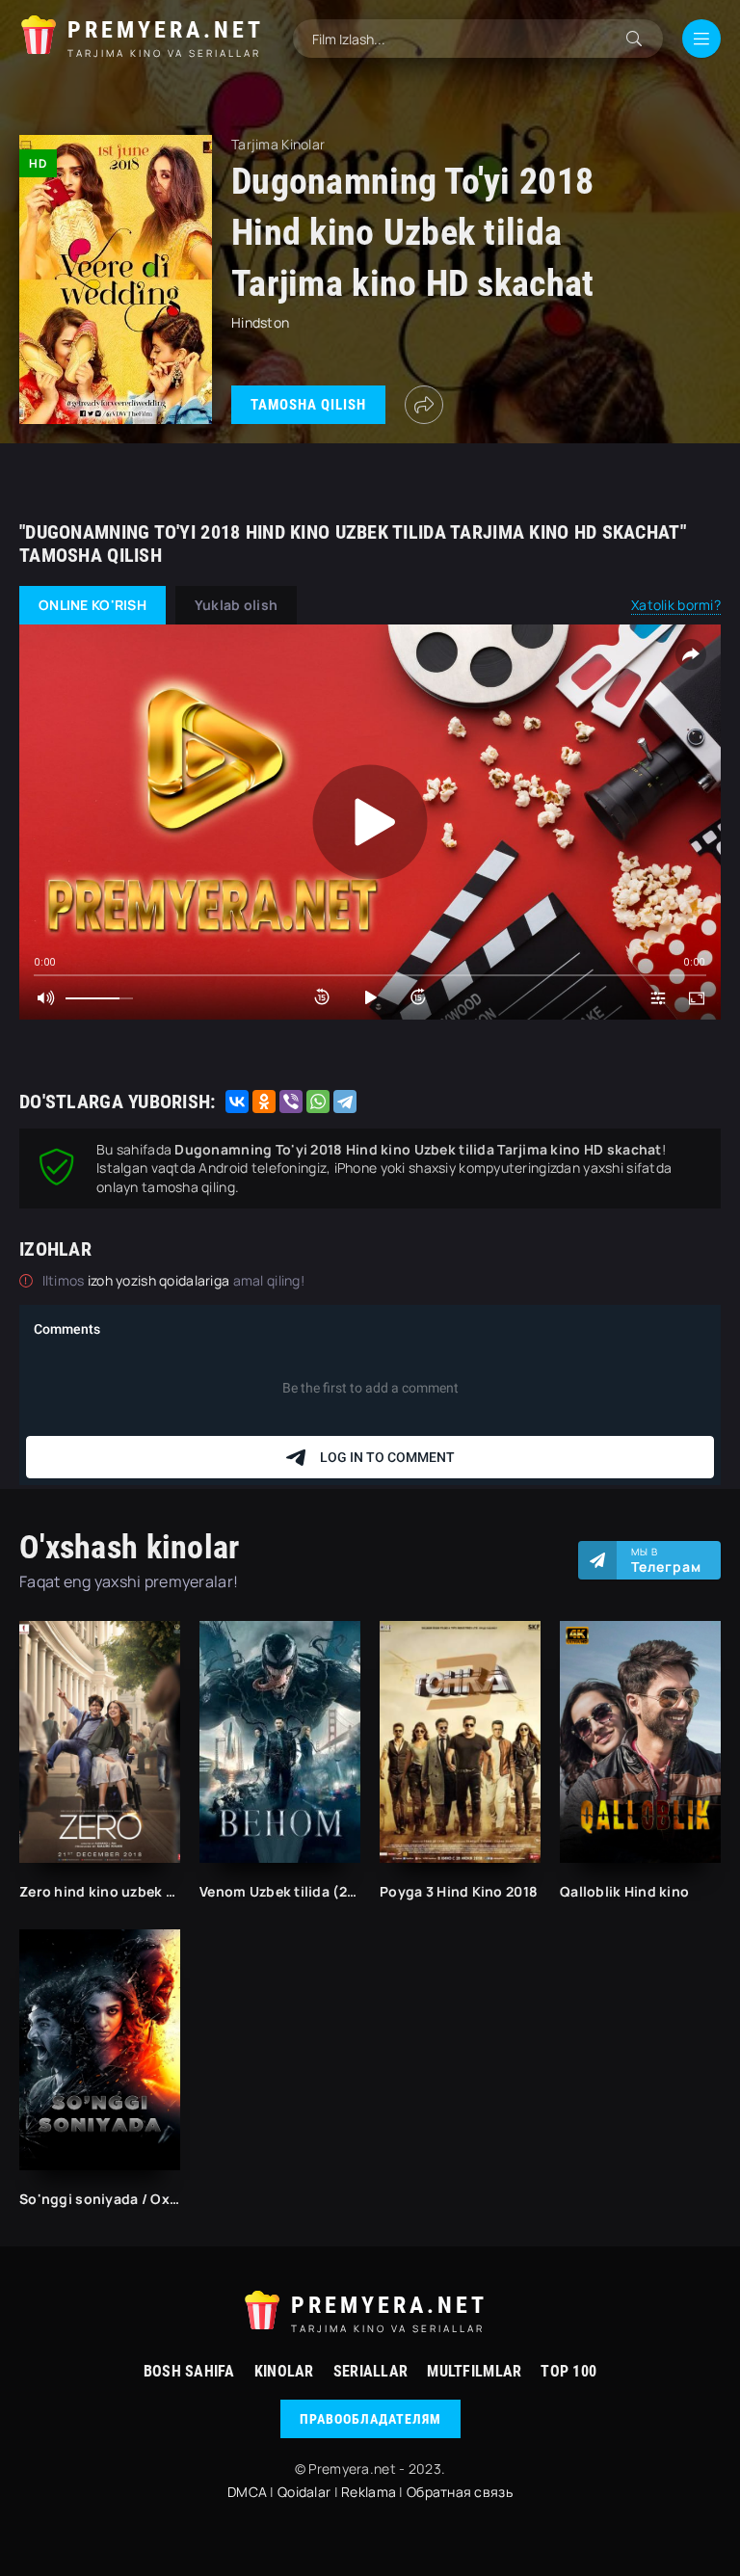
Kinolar (284, 2371)
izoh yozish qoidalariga (160, 1280)
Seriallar (371, 2371)
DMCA (247, 2492)
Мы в (666, 1560)
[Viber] (291, 1102)
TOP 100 (568, 2371)
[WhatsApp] (318, 1102)
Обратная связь (460, 2492)
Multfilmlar (474, 2371)
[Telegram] (345, 1102)
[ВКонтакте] (237, 1102)
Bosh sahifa (189, 2371)
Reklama (369, 2492)
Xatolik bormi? (676, 605)
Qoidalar (304, 2492)
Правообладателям (370, 2419)
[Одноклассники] (264, 1102)
